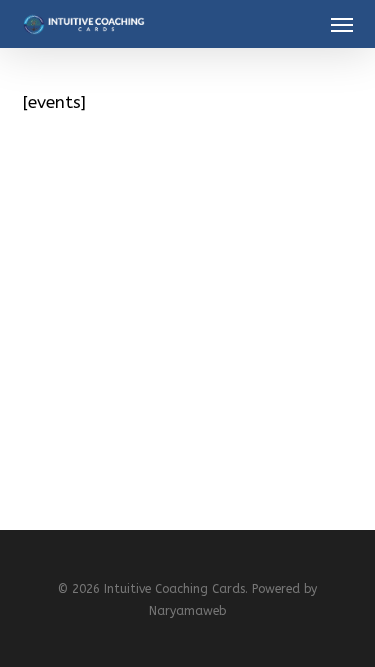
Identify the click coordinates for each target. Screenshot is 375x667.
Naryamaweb (187, 611)
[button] (342, 24)
